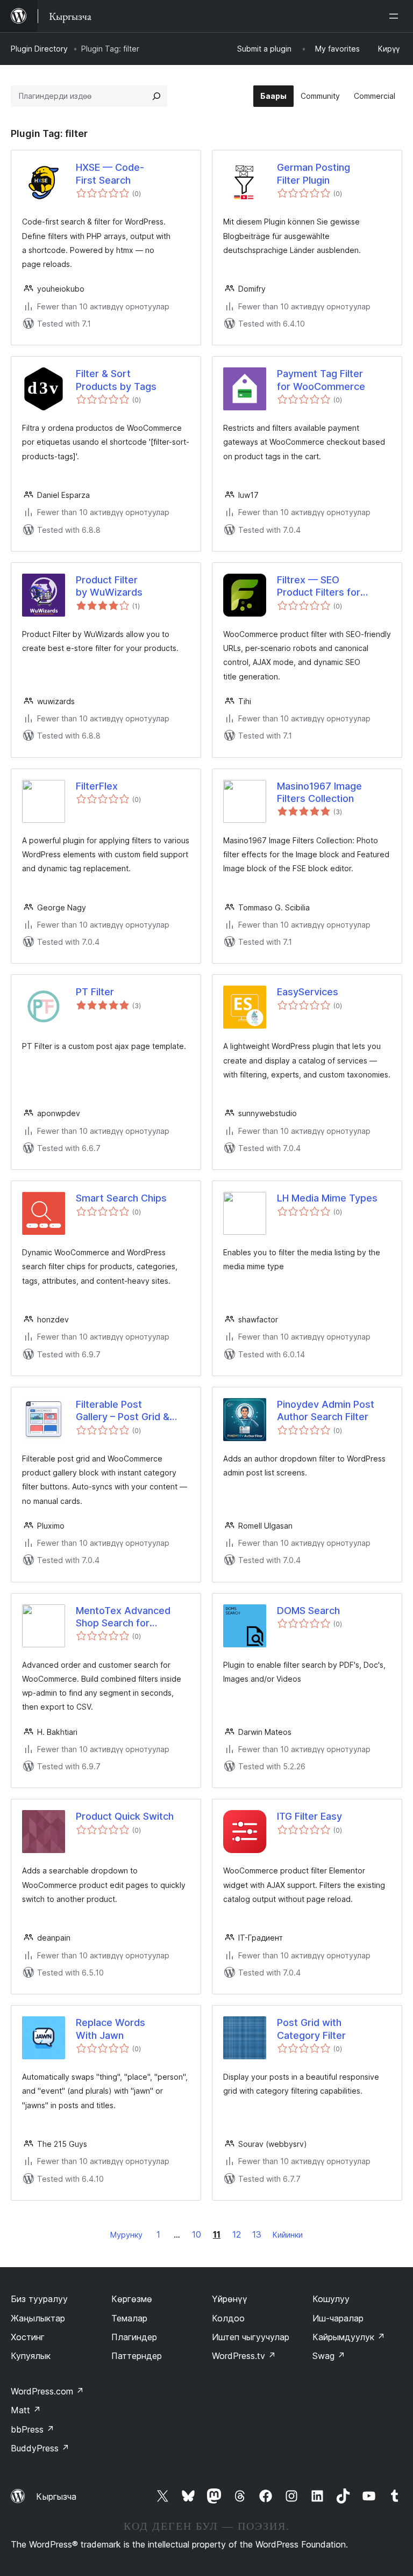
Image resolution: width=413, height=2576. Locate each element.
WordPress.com (47, 2391)
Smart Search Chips (121, 1198)
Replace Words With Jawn (111, 2029)
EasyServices (308, 992)
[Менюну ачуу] (396, 16)
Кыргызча (56, 2497)
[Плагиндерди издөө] (156, 96)
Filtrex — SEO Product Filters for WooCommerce (319, 587)
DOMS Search (308, 1611)
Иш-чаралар (338, 2318)
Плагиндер (134, 2337)
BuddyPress (40, 2448)
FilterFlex (97, 786)
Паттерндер (137, 2356)
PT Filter (95, 992)
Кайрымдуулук (349, 2337)
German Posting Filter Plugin (314, 173)
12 (237, 2234)
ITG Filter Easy (309, 1816)
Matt (26, 2410)
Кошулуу (331, 2299)
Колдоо (228, 2318)
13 (257, 2234)
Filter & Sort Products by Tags (116, 380)
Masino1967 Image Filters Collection (319, 792)
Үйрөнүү (230, 2299)
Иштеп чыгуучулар (251, 2337)
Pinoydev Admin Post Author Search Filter (326, 1410)
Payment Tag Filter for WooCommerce (321, 380)
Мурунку (126, 2235)
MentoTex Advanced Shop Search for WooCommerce (123, 1617)
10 (197, 2234)
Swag (329, 2356)
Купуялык (31, 2356)
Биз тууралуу (39, 2299)
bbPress (33, 2429)
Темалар (129, 2318)
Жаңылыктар (38, 2318)
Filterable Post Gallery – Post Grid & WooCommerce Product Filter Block (131, 1411)
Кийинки (288, 2235)
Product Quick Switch (125, 1816)
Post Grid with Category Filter (311, 2029)
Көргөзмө (132, 2299)
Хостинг (28, 2337)
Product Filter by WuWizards (109, 586)
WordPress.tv (244, 2356)
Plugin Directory (39, 49)
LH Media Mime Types (327, 1198)
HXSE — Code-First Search (110, 173)
